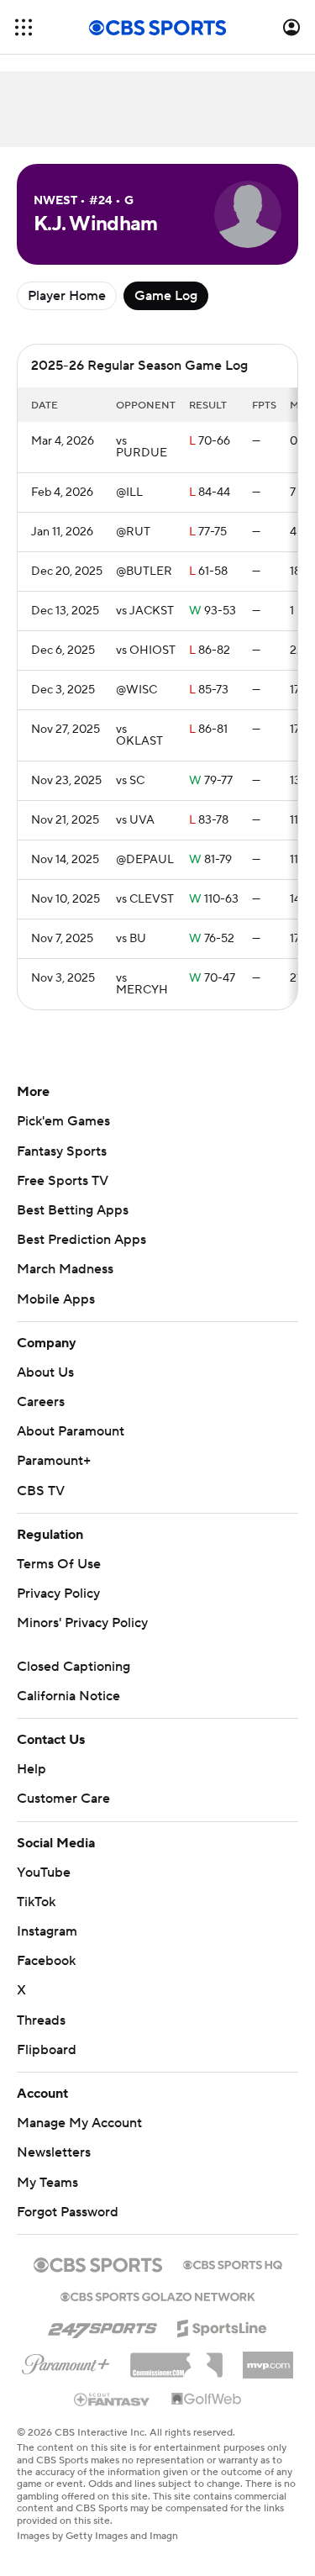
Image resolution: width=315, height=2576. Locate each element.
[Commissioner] (176, 2359)
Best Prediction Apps (81, 1240)
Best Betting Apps (73, 1210)
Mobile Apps (56, 1299)
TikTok (36, 1902)
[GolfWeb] (207, 2400)
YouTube (44, 1873)
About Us (45, 1372)
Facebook (46, 1961)
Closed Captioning (73, 1667)
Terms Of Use (59, 1564)
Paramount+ (54, 1461)
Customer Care (63, 1799)
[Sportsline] (222, 2326)
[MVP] (268, 2358)
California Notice (68, 1696)
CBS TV (41, 1491)
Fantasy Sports (62, 1151)
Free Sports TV (63, 1181)
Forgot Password (68, 2212)
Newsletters (54, 2152)
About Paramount (71, 1431)
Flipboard (47, 2050)
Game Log (166, 296)
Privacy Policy (58, 1594)
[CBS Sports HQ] (233, 2263)
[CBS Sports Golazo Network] (158, 2295)
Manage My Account (79, 2123)
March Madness (65, 1269)
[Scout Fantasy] (113, 2399)
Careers (41, 1402)
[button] (24, 27)
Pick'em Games (63, 1121)
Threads (41, 2020)
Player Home (67, 296)
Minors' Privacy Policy (82, 1623)
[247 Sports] (102, 2326)
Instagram (47, 1931)
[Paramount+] (66, 2361)
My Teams (47, 2183)
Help (31, 1769)
